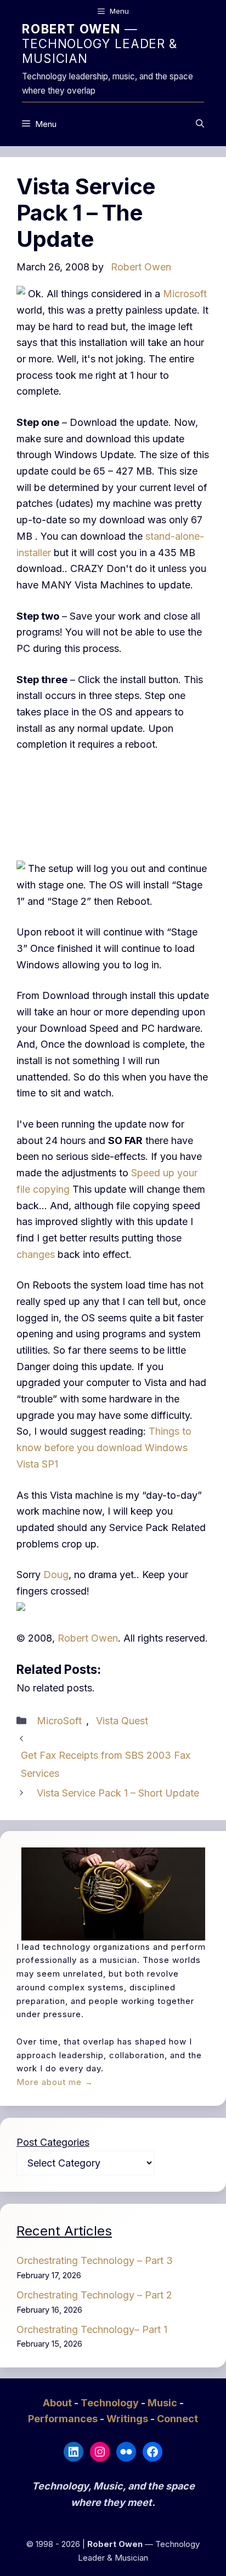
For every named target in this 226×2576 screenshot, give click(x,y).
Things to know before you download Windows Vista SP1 (104, 1447)
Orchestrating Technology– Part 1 (92, 2329)
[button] (200, 124)
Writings (128, 2419)
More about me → (55, 2082)
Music (163, 2403)
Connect (177, 2419)
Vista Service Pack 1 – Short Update (118, 1793)
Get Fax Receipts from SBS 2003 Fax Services (106, 1764)
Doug (56, 1575)
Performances (64, 2419)
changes (37, 1254)
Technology (111, 2403)
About (58, 2403)
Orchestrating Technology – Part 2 (94, 2295)
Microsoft (185, 294)
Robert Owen (88, 1638)
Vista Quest (122, 1721)
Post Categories (53, 2142)
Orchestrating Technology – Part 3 (95, 2260)
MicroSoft (59, 1721)
